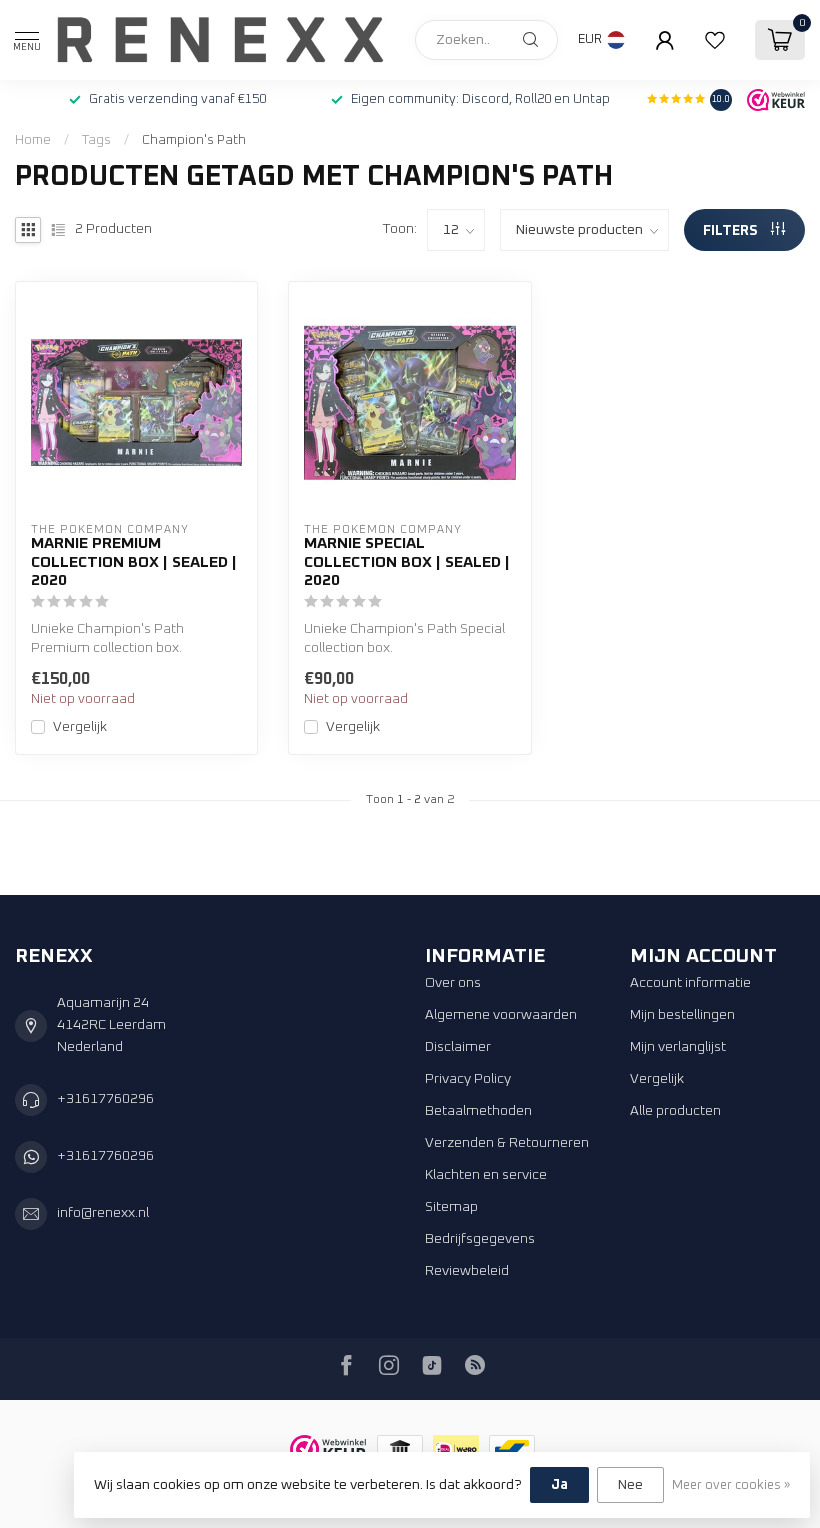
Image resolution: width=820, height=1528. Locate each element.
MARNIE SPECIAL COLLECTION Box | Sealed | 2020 (407, 562)
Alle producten (675, 1111)
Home (33, 140)
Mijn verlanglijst (678, 1047)
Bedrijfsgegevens (480, 1239)
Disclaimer (458, 1047)
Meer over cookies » (731, 1485)
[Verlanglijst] (715, 40)
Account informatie (690, 983)
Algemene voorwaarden (501, 1015)
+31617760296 (105, 1099)
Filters (732, 231)
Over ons (453, 983)
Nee (630, 1485)
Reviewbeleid (467, 1271)
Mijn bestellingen (682, 1015)
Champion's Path (194, 140)
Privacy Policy (468, 1079)
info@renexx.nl (103, 1213)
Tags (96, 140)
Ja (559, 1485)
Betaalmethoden (478, 1111)
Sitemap (451, 1207)
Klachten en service (486, 1175)
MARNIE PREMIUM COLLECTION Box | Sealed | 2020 (134, 562)
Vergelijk (80, 727)
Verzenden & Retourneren (507, 1143)
